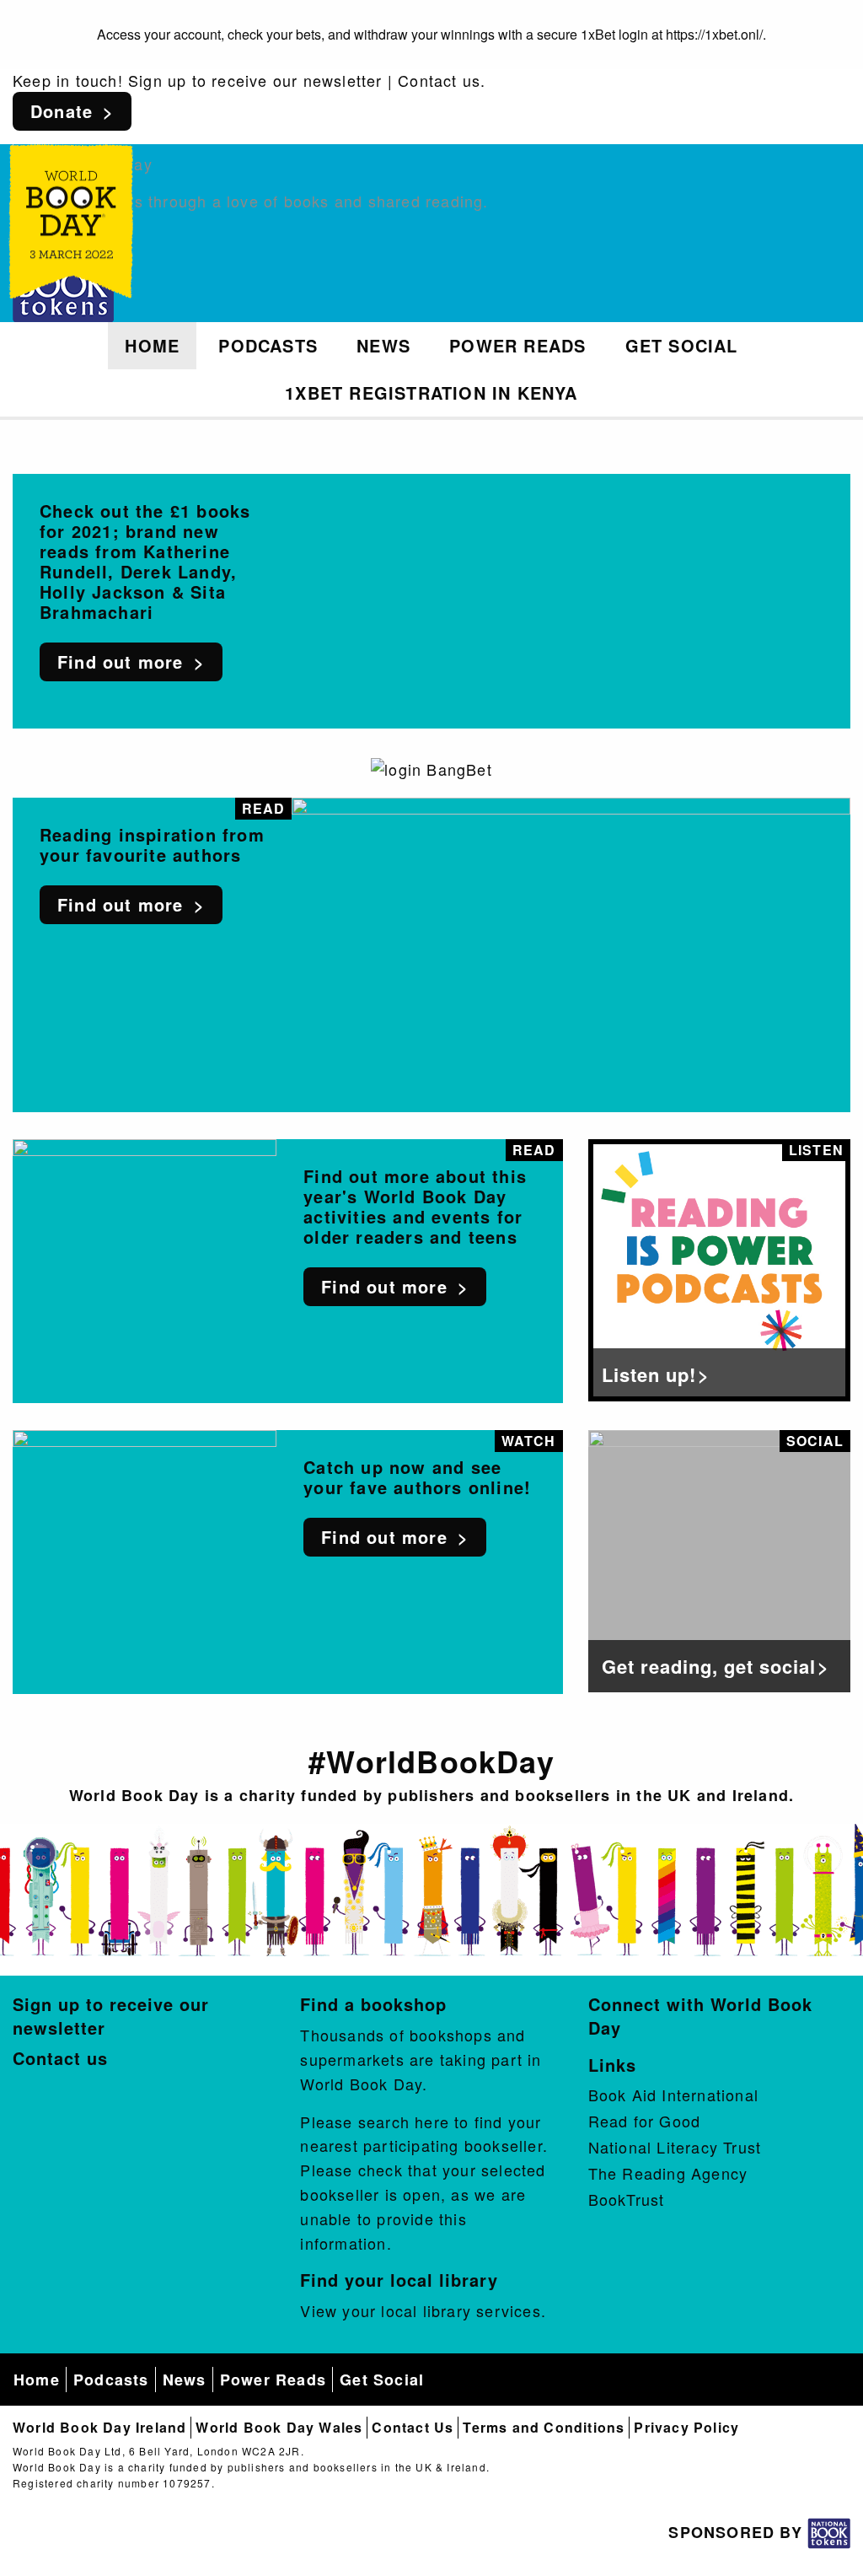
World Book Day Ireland (99, 2427)
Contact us (439, 80)
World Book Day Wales (279, 2427)
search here (404, 2122)
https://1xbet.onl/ (714, 34)
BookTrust (627, 2199)
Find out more (121, 661)
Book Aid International (673, 2095)
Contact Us (413, 2427)
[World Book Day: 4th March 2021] (71, 215)
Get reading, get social (709, 1666)
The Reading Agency (668, 2173)
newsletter (343, 80)
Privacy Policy (686, 2427)
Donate (62, 111)
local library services (461, 2310)
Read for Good (645, 2121)
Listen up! (649, 1374)
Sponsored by (738, 2532)
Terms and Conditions (544, 2427)
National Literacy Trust (675, 2147)
